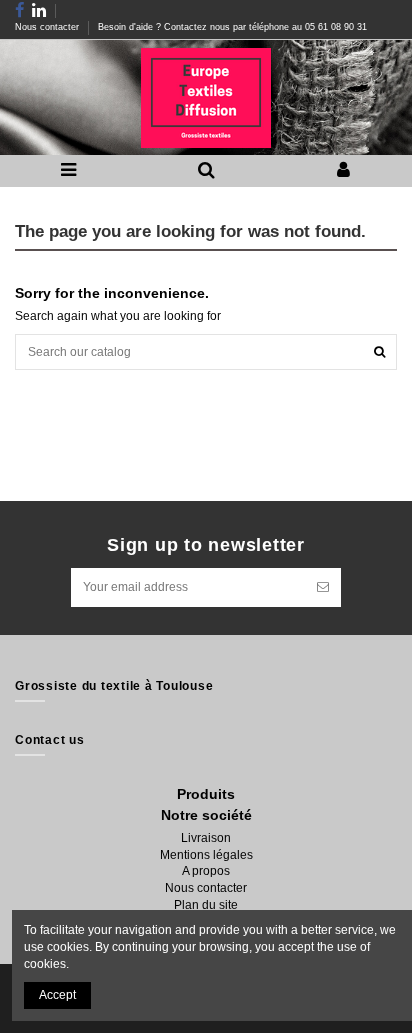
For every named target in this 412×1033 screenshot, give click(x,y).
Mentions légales (206, 855)
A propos (206, 871)
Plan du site (206, 905)
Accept (57, 995)
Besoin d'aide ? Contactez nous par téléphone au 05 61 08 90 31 (232, 27)
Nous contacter (48, 27)
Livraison (206, 838)
